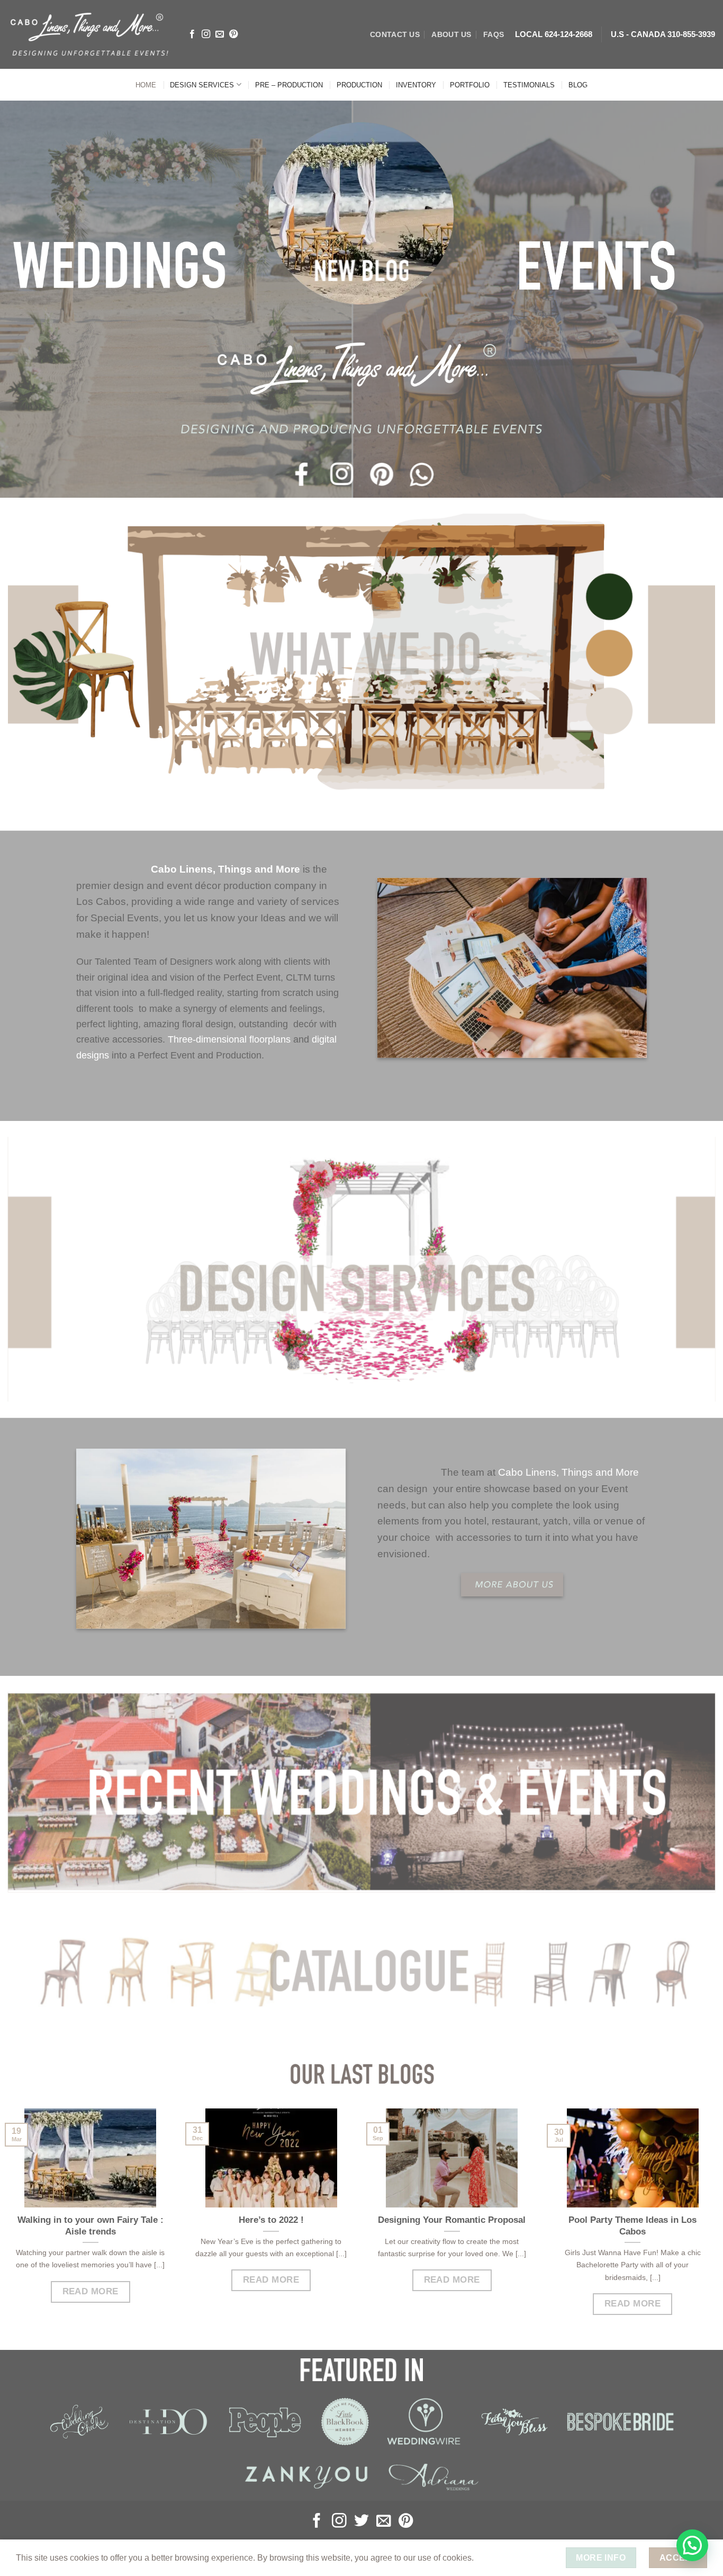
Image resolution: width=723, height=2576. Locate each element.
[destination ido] (168, 2421)
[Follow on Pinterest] (233, 34)
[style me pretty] (345, 2421)
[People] (264, 2421)
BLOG (578, 85)
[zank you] (306, 2477)
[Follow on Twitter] (361, 2522)
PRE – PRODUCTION (289, 85)
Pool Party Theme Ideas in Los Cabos (632, 2226)
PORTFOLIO (470, 85)
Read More (91, 2291)
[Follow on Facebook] (192, 34)
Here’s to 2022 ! (271, 2220)
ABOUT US (451, 34)
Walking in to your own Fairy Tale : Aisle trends (91, 2226)
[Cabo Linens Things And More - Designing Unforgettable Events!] (89, 34)
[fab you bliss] (514, 2422)
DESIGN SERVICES (202, 85)
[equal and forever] (433, 2477)
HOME (146, 85)
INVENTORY (416, 85)
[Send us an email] (220, 34)
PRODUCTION (359, 85)
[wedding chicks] (79, 2422)
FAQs (494, 34)
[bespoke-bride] (620, 2422)
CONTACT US (395, 34)
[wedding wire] (424, 2421)
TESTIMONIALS (529, 85)
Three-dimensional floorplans (229, 1039)
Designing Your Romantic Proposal (452, 2220)
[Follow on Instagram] (206, 34)
